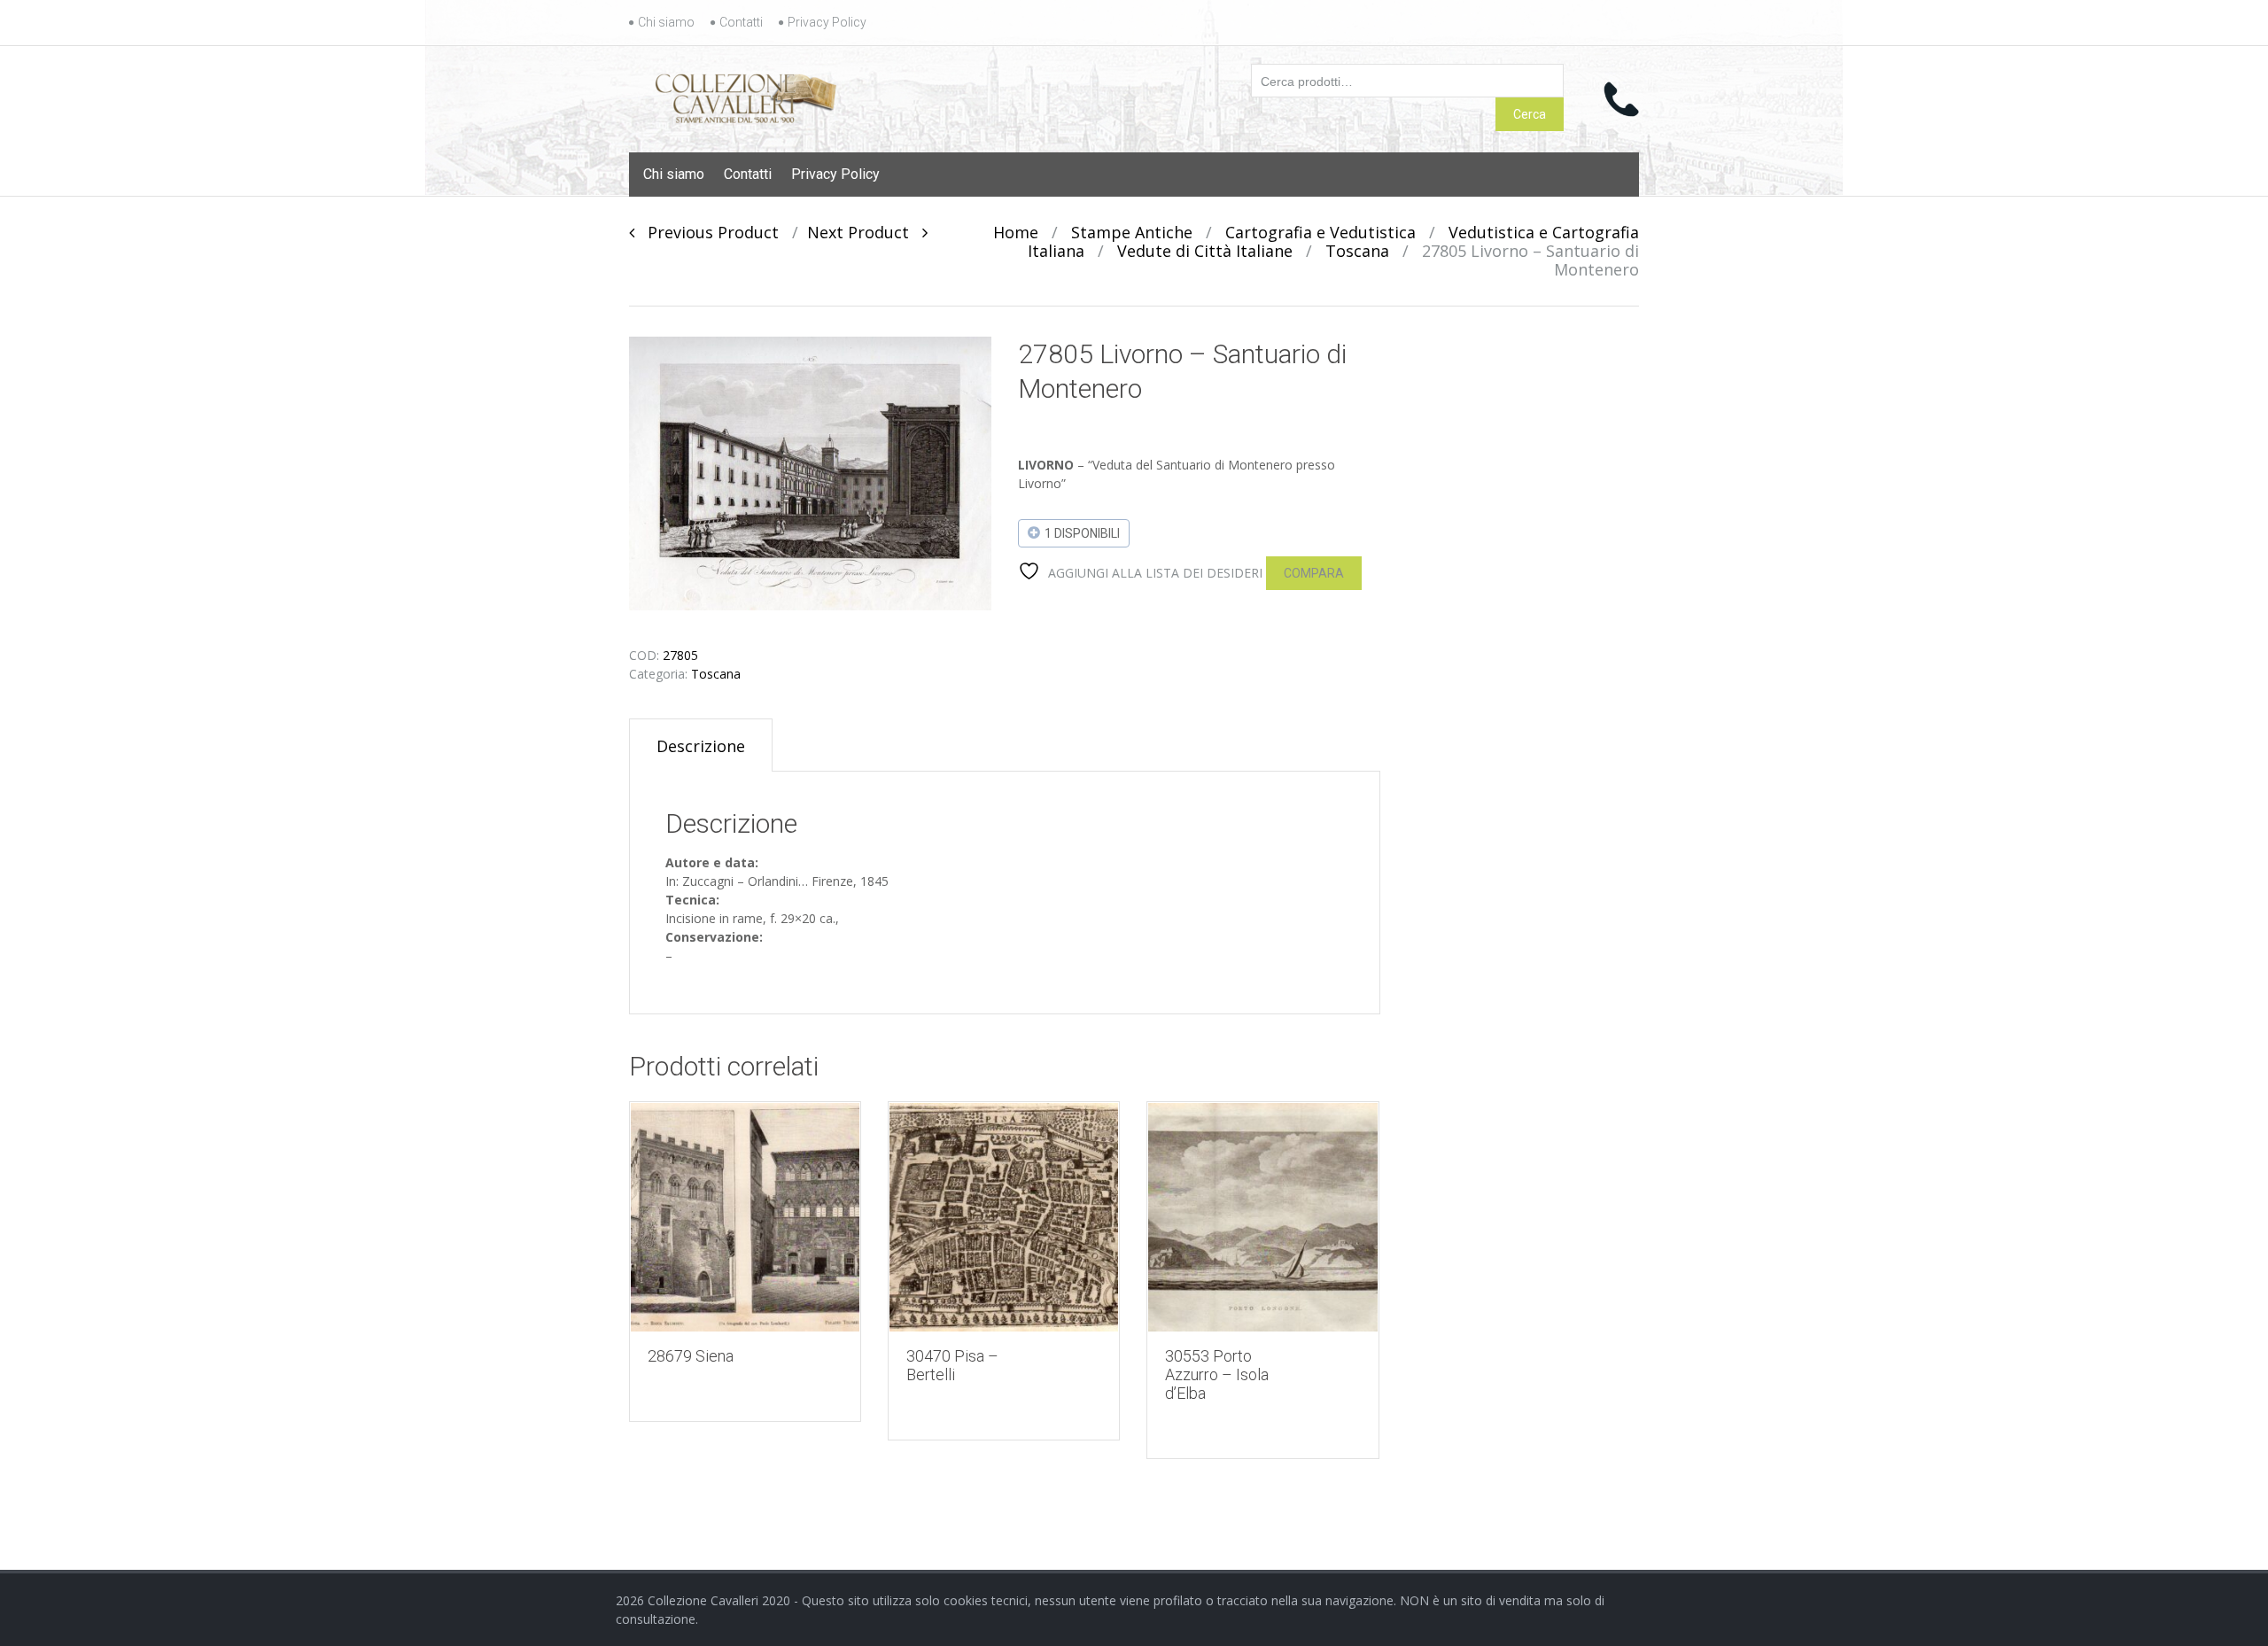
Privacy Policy (827, 22)
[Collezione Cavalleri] (746, 95)
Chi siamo (666, 22)
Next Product (865, 232)
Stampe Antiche (1132, 232)
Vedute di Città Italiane (1205, 251)
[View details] (745, 1217)
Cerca (1530, 114)
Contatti (741, 22)
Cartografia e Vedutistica (1320, 232)
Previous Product (707, 232)
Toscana (1357, 251)
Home (1016, 232)
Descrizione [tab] (701, 746)
